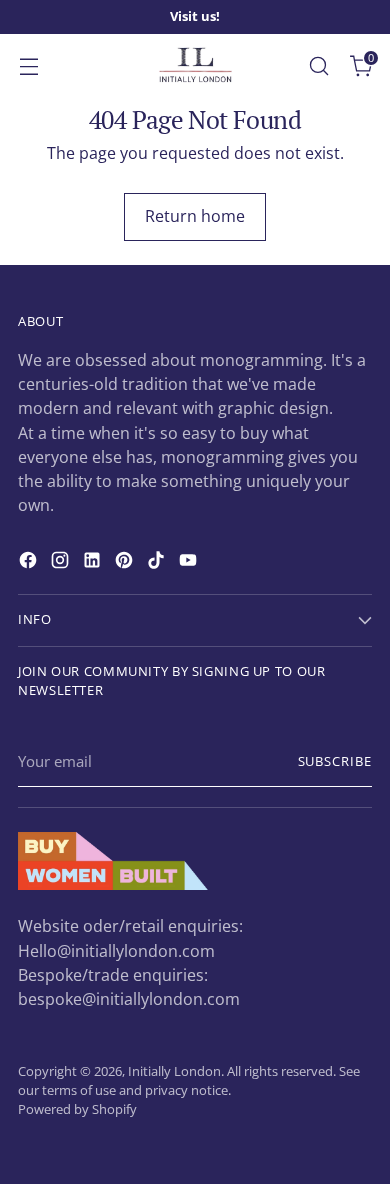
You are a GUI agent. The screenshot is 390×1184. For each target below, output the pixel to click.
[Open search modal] (318, 65)
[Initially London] (195, 66)
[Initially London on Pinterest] (126, 563)
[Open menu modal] (28, 65)
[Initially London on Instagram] (62, 563)
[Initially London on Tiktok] (158, 563)
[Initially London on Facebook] (30, 563)
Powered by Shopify (77, 1109)
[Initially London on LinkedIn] (94, 563)
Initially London (174, 1071)
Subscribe (335, 761)
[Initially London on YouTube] (190, 563)
